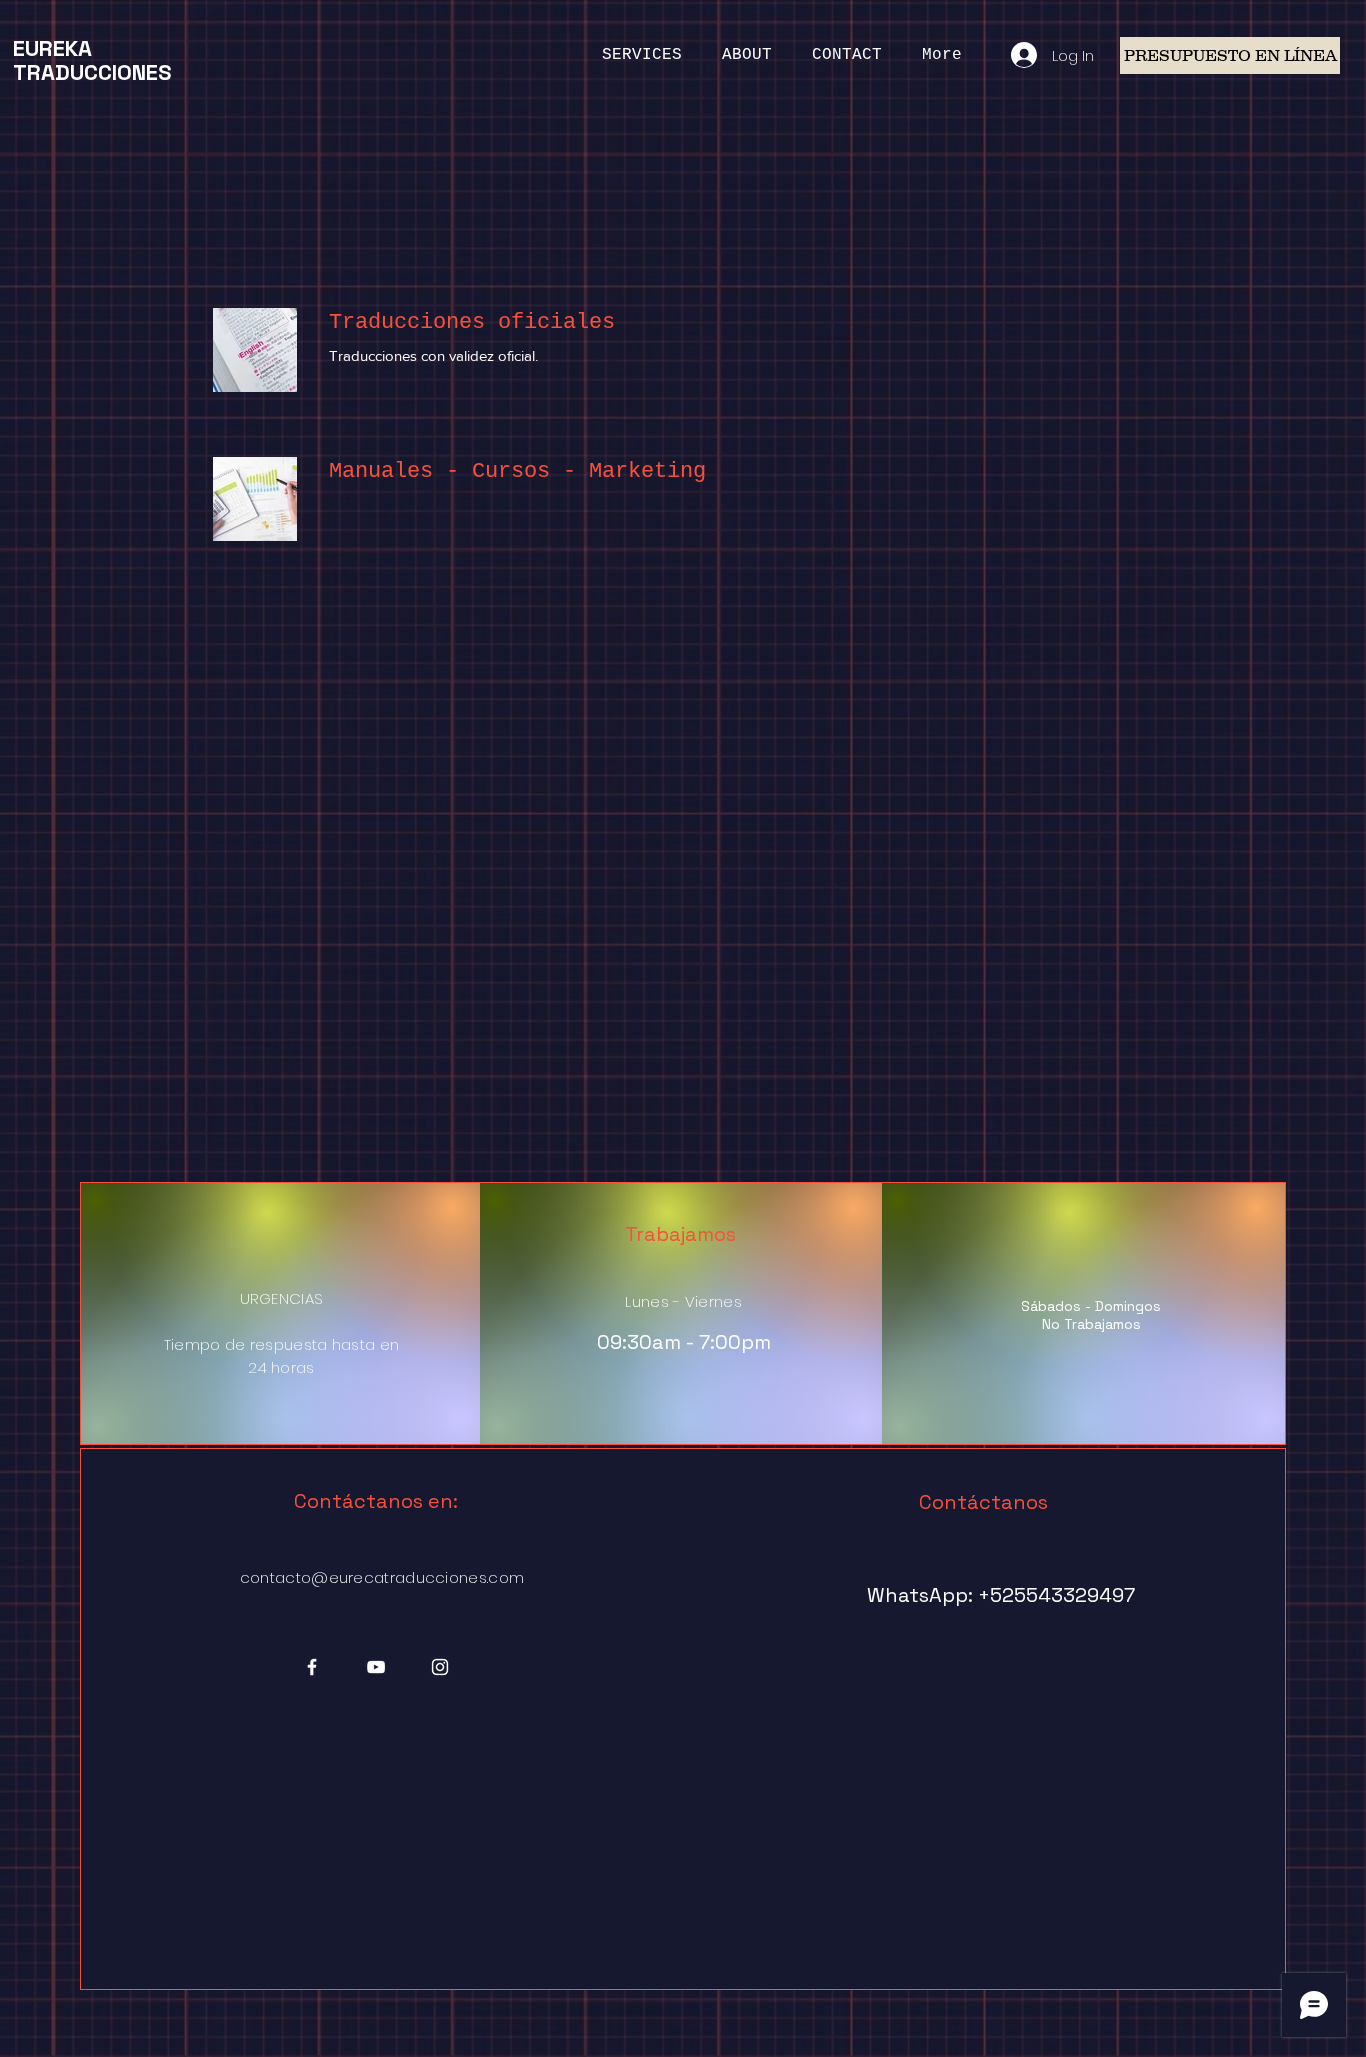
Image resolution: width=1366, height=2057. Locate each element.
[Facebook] (312, 1667)
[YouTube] (376, 1667)
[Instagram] (440, 1667)
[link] (741, 322)
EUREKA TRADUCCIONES (92, 60)
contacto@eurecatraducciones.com (382, 1577)
